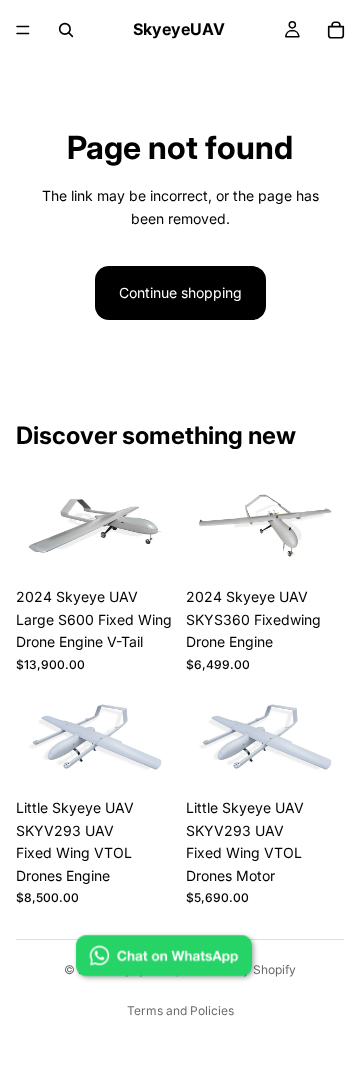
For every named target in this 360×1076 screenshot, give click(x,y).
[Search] (66, 30)
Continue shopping (180, 292)
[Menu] (23, 30)
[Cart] (336, 30)
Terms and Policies (180, 1010)
